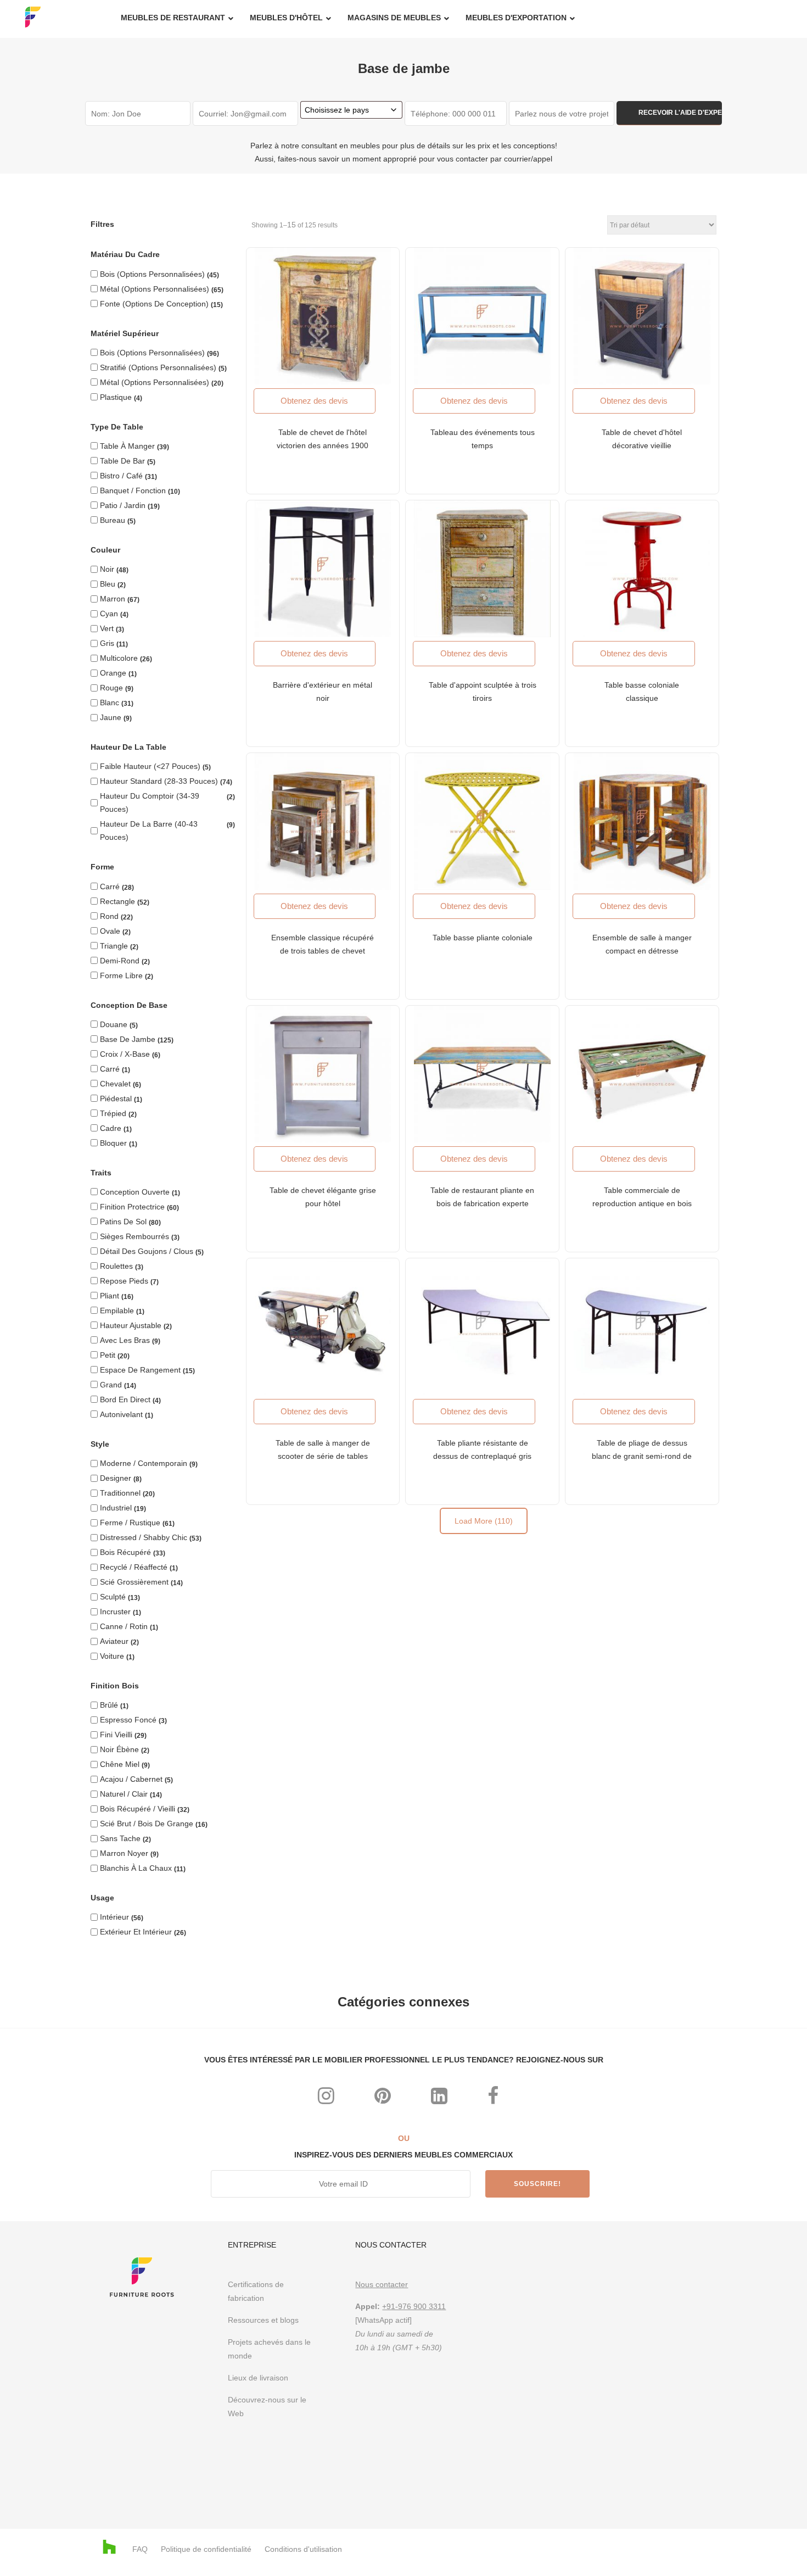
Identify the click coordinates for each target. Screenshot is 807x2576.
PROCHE (546, 1141)
